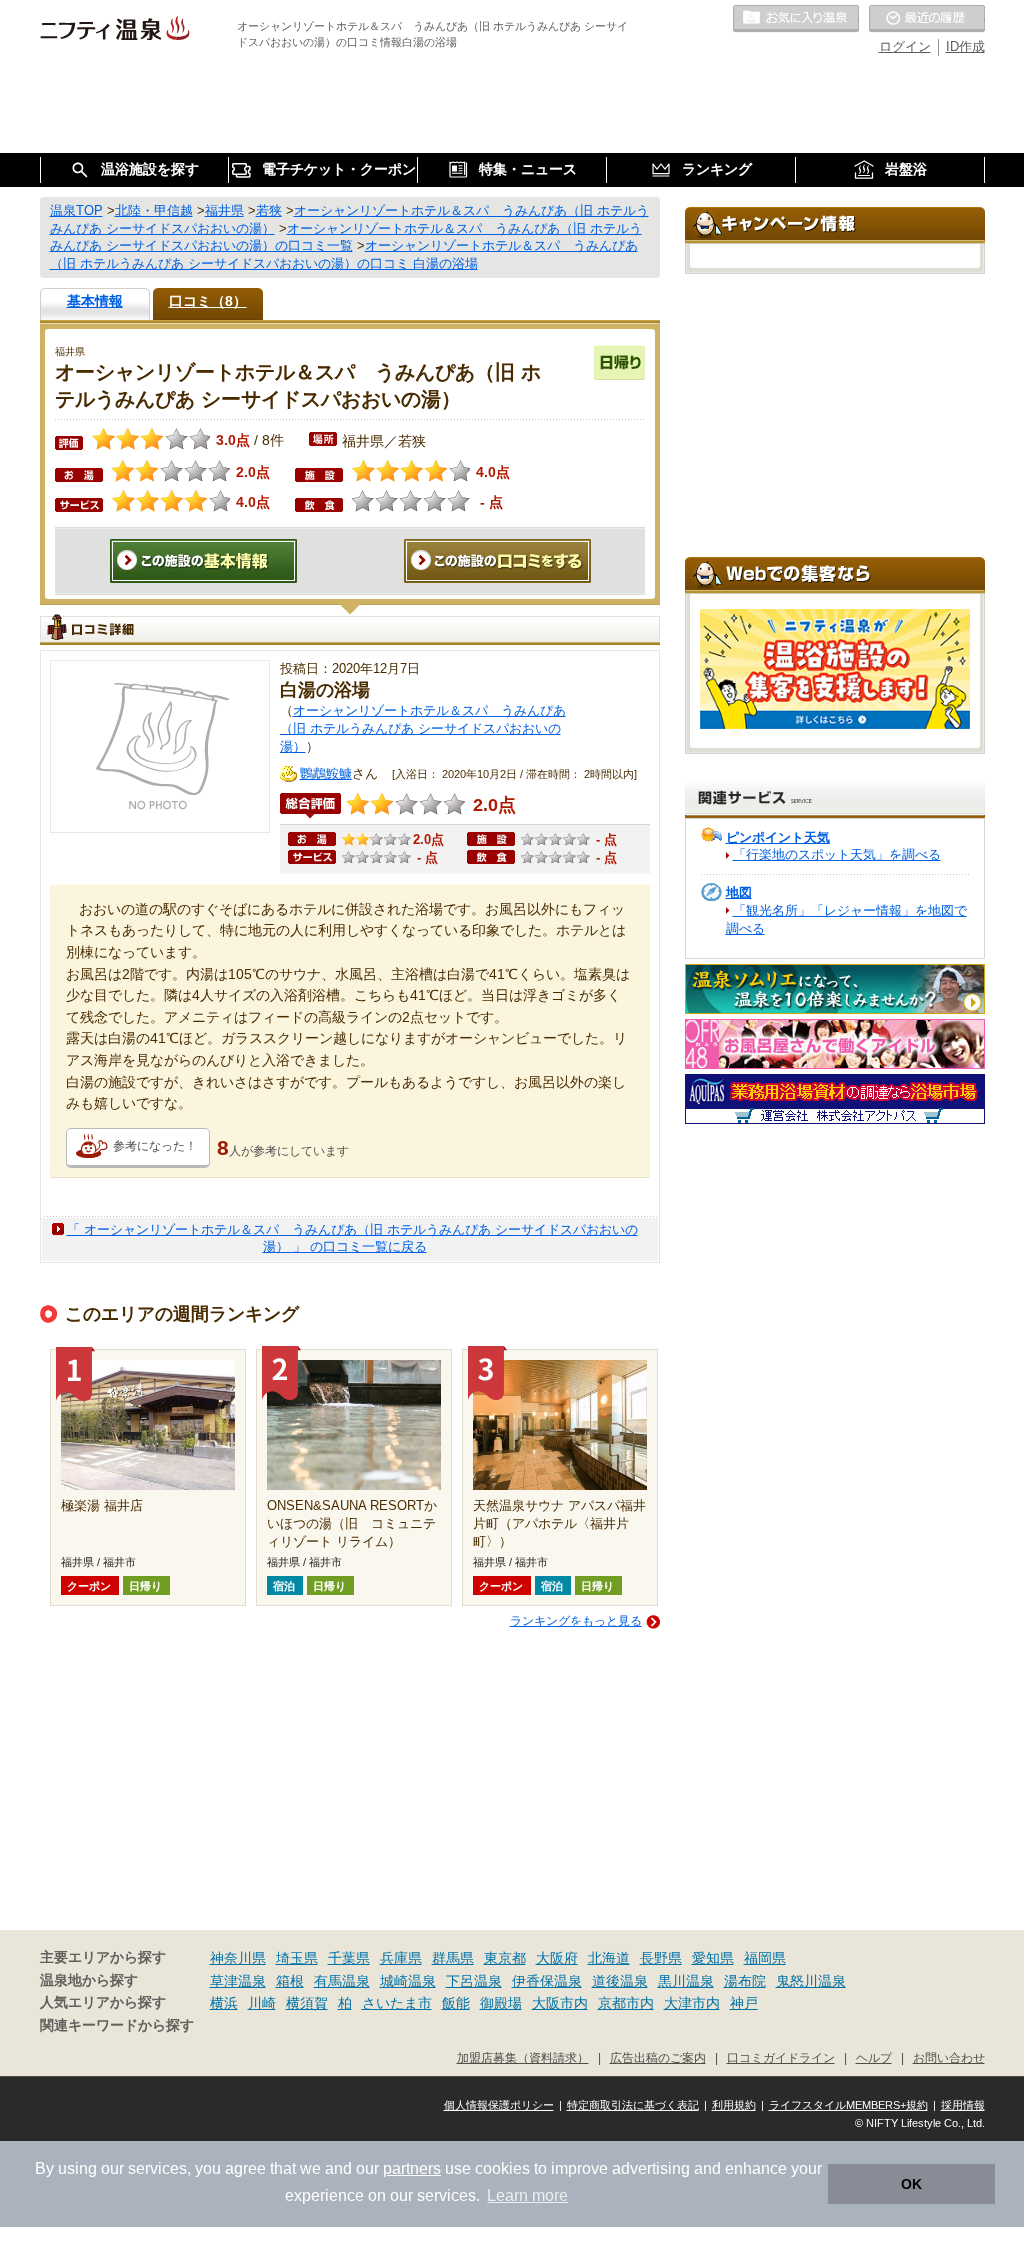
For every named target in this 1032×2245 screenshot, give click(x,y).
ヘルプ (874, 2057)
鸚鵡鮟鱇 (326, 773)
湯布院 (745, 1981)
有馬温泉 (342, 1981)
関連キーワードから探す (117, 2025)
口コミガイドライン (781, 2057)
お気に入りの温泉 (796, 19)
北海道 (609, 1958)
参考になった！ (155, 1146)
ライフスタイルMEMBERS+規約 (848, 2105)
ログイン (905, 46)
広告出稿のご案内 (658, 2057)
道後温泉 (620, 1981)
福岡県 (765, 1958)
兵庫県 (401, 1958)
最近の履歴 (927, 19)
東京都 (505, 1958)
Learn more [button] (527, 2195)
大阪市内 (560, 2003)
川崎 (262, 2003)
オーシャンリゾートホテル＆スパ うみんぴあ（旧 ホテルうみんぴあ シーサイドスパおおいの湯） (423, 728)
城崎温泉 (408, 1981)
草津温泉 (238, 1981)
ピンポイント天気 (778, 837)
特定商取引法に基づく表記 (633, 2105)
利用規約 (734, 2105)
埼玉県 (297, 1958)
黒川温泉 (686, 1981)
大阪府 (557, 1958)
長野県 (661, 1958)
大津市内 (692, 2003)
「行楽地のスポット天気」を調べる (837, 854)
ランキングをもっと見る (576, 1621)
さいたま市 (397, 2003)
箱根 (290, 1981)
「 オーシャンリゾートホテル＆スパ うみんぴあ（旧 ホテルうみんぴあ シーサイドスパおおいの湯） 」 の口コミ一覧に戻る (352, 1238)
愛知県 (713, 1958)
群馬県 (453, 1958)
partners (412, 2168)
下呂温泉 (474, 1981)
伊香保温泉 (547, 1981)
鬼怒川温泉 (811, 1981)
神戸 (744, 2003)
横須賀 (307, 2003)
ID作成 (965, 46)
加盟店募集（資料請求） (523, 2057)
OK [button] (911, 2184)
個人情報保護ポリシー (499, 2105)
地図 (739, 892)
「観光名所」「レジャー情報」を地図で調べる (846, 919)
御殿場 (501, 2003)
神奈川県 (238, 1958)
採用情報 (963, 2105)
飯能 (456, 2003)
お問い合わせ (949, 2057)
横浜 (224, 2003)
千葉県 (349, 1958)
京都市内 (626, 2003)
